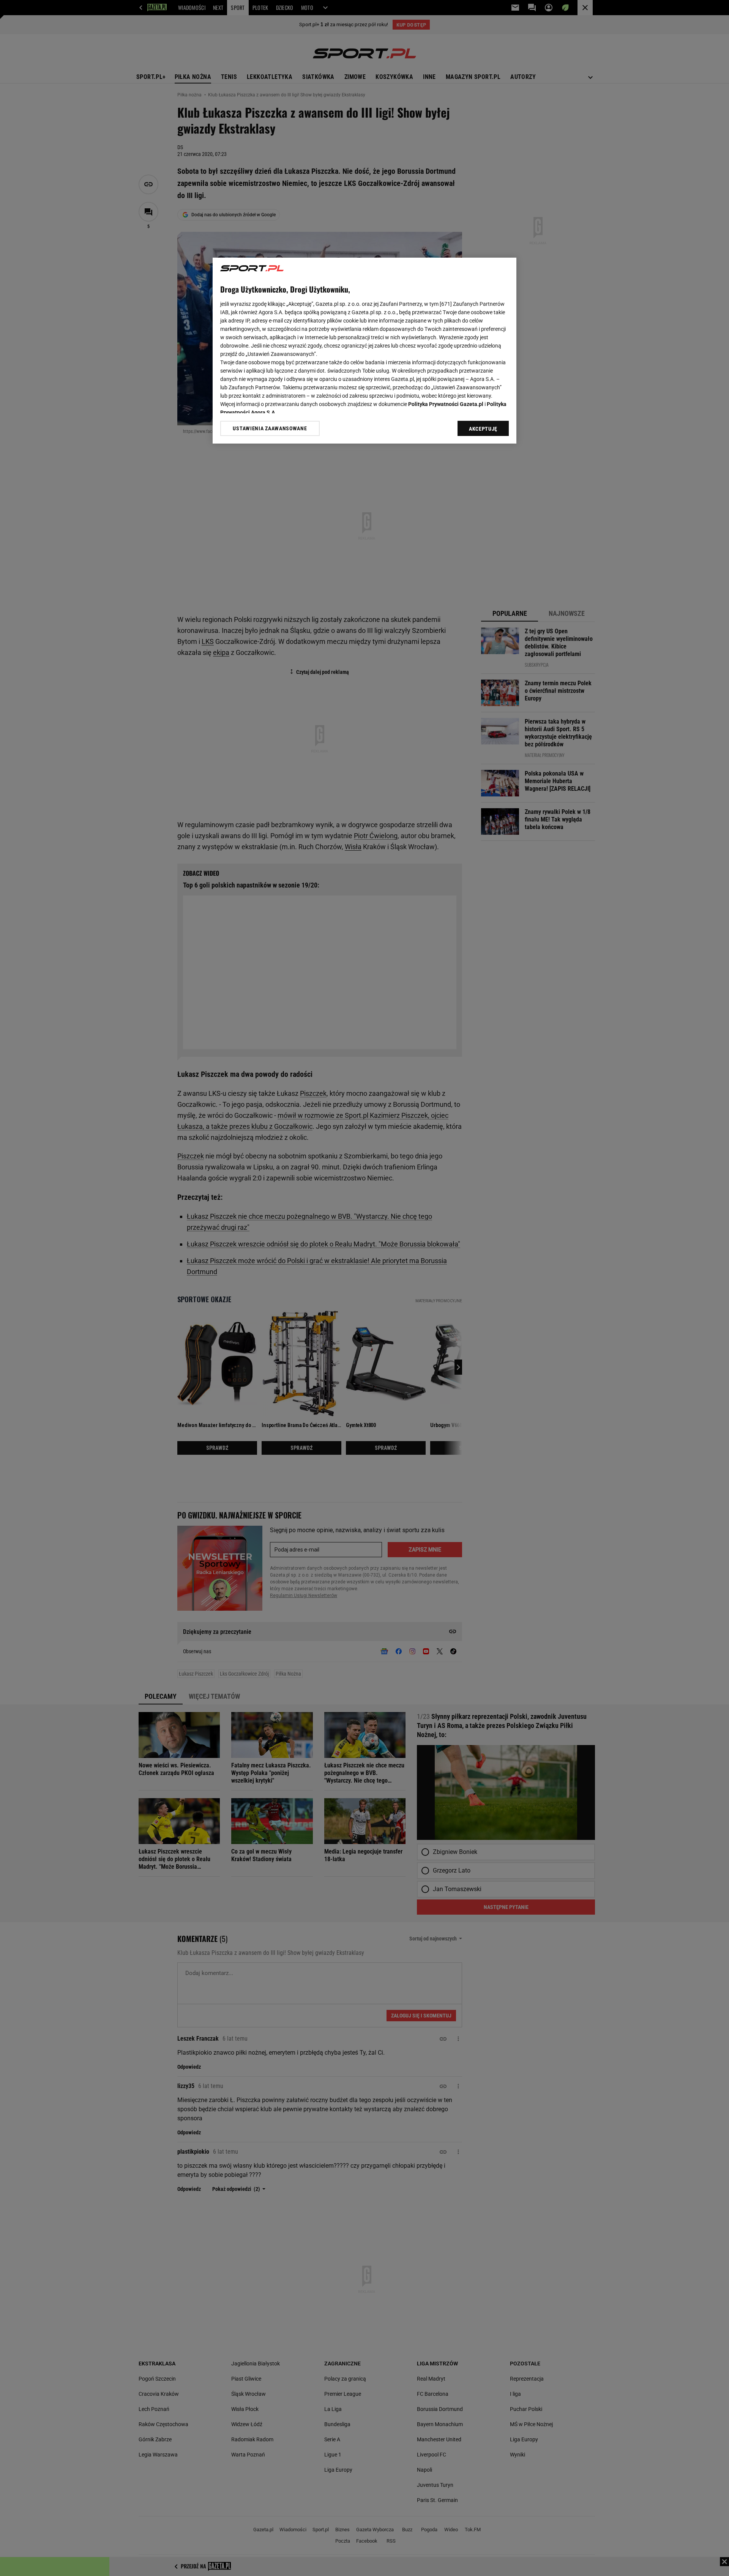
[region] (364, 351)
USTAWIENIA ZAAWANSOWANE (270, 428)
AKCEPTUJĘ (483, 429)
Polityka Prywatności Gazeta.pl (446, 404)
